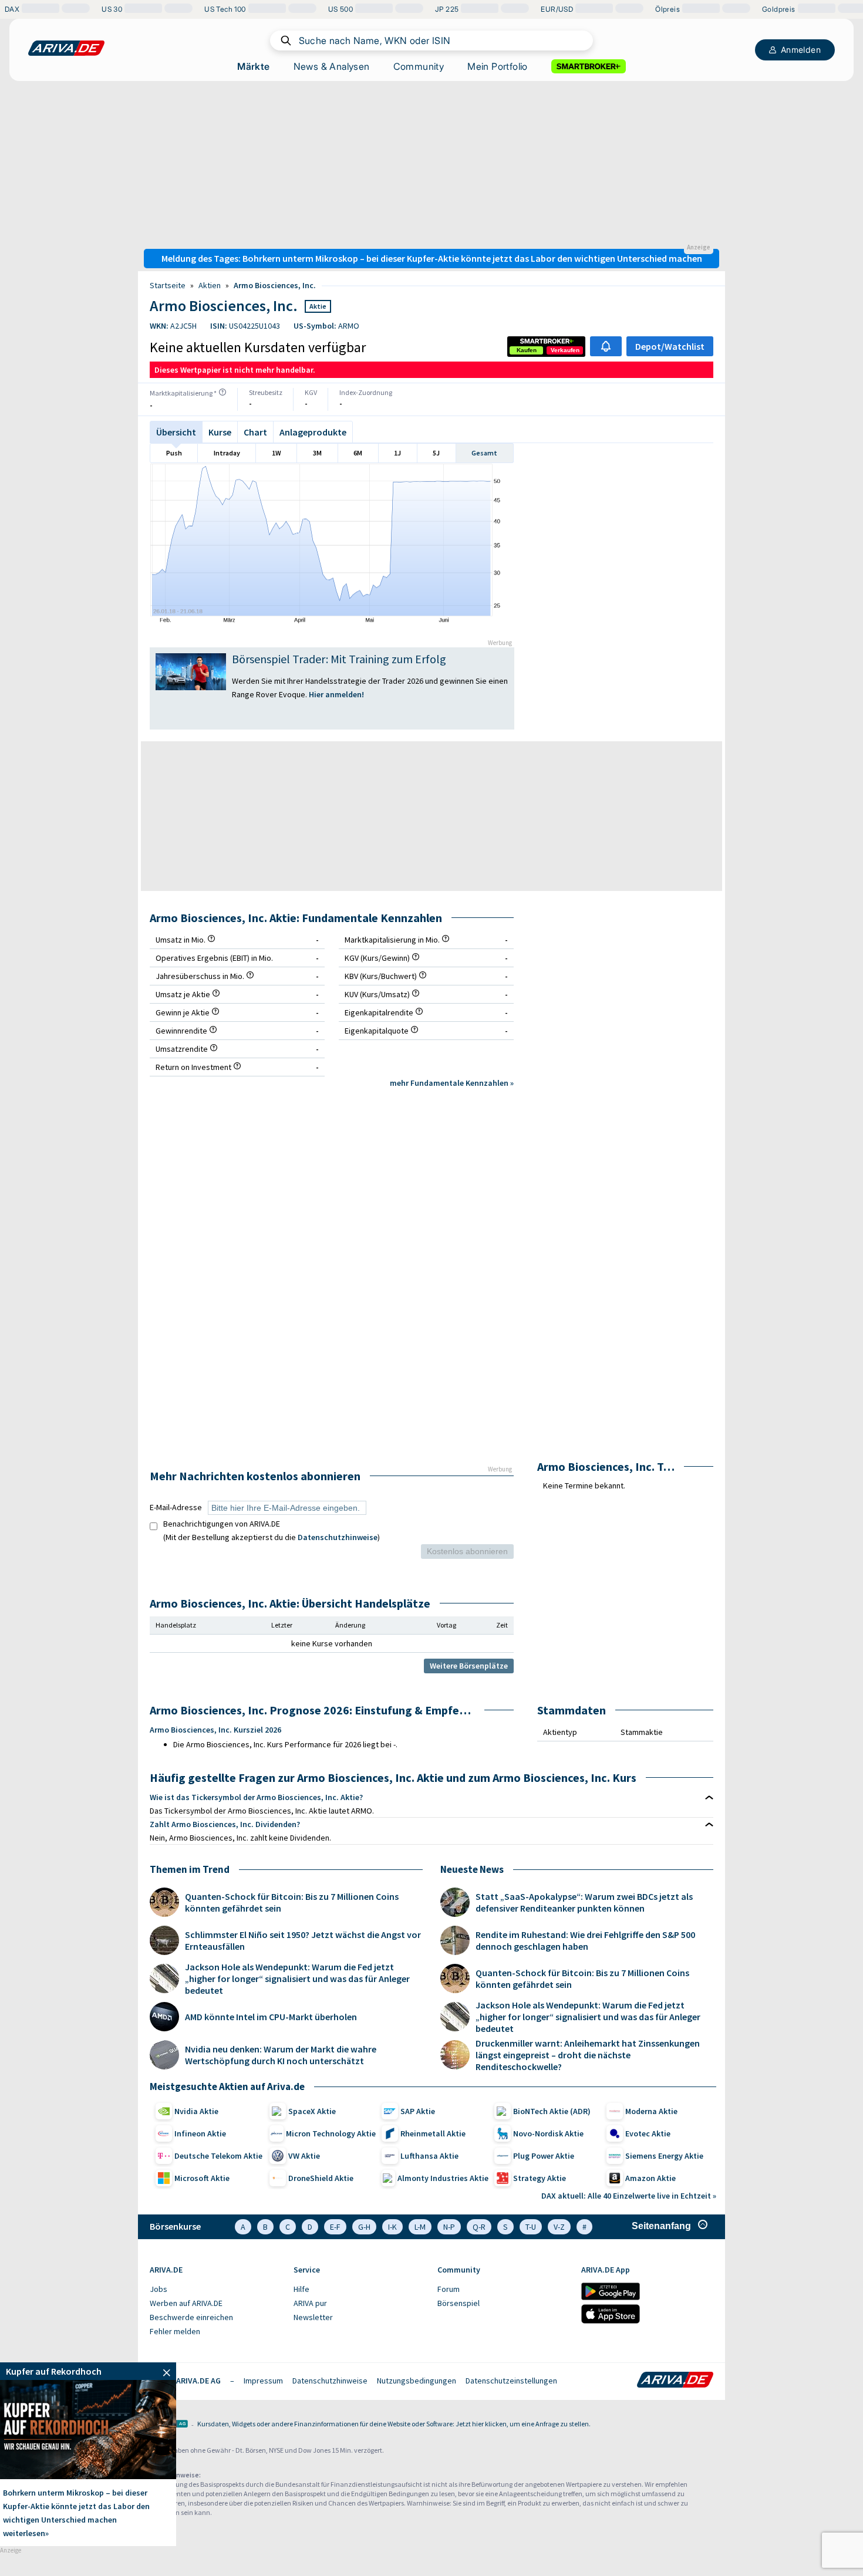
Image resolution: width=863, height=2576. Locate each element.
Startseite (168, 285)
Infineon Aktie (200, 2133)
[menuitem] (216, 2290)
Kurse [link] (220, 432)
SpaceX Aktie (312, 2111)
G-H (364, 2227)
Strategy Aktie (540, 2178)
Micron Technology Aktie (331, 2133)
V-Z (559, 2227)
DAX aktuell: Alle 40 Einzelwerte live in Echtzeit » (629, 2196)
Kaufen (527, 350)
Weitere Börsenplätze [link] (469, 1666)
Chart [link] (255, 432)
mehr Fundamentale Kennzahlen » (452, 1083)
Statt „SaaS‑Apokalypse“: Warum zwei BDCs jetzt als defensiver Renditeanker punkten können (584, 1902)
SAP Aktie (418, 2111)
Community (419, 66)
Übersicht (176, 432)
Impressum (263, 2381)
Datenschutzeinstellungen (511, 2381)
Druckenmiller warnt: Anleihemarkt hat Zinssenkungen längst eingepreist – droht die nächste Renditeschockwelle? (588, 2055)
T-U (531, 2227)
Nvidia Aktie (196, 2111)
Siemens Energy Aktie (664, 2156)
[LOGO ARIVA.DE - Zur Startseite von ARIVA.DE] (66, 48)
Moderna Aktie (651, 2111)
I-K (392, 2227)
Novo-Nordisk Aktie (548, 2133)
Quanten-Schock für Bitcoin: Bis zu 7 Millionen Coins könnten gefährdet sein (292, 1902)
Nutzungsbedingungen (417, 2381)
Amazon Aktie (650, 2178)
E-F (335, 2227)
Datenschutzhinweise (338, 1537)
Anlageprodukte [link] (313, 432)
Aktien (210, 285)
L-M (420, 2227)
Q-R (479, 2227)
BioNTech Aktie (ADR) (552, 2111)
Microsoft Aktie (202, 2178)
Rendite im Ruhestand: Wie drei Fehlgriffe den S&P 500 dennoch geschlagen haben (585, 1940)
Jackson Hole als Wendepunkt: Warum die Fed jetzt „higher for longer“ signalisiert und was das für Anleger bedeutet (297, 1979)
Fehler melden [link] (175, 2331)
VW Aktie (304, 2156)
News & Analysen (332, 66)
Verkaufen (565, 350)
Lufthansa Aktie (429, 2156)
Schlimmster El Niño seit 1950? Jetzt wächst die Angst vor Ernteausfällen (303, 1940)
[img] (223, 392)
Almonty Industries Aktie (443, 2178)
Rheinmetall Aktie (433, 2133)
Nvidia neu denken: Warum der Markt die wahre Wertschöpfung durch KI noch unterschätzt (281, 2055)
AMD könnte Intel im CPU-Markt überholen (271, 2017)
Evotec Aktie (648, 2133)
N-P (449, 2227)
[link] (527, 350)
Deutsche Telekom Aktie (218, 2156)
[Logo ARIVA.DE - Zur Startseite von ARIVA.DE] (675, 2381)
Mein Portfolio (498, 66)
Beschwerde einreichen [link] (191, 2317)
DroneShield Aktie (321, 2178)
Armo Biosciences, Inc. (275, 285)
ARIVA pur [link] (310, 2303)
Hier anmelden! (337, 694)
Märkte (253, 66)
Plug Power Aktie (544, 2156)
